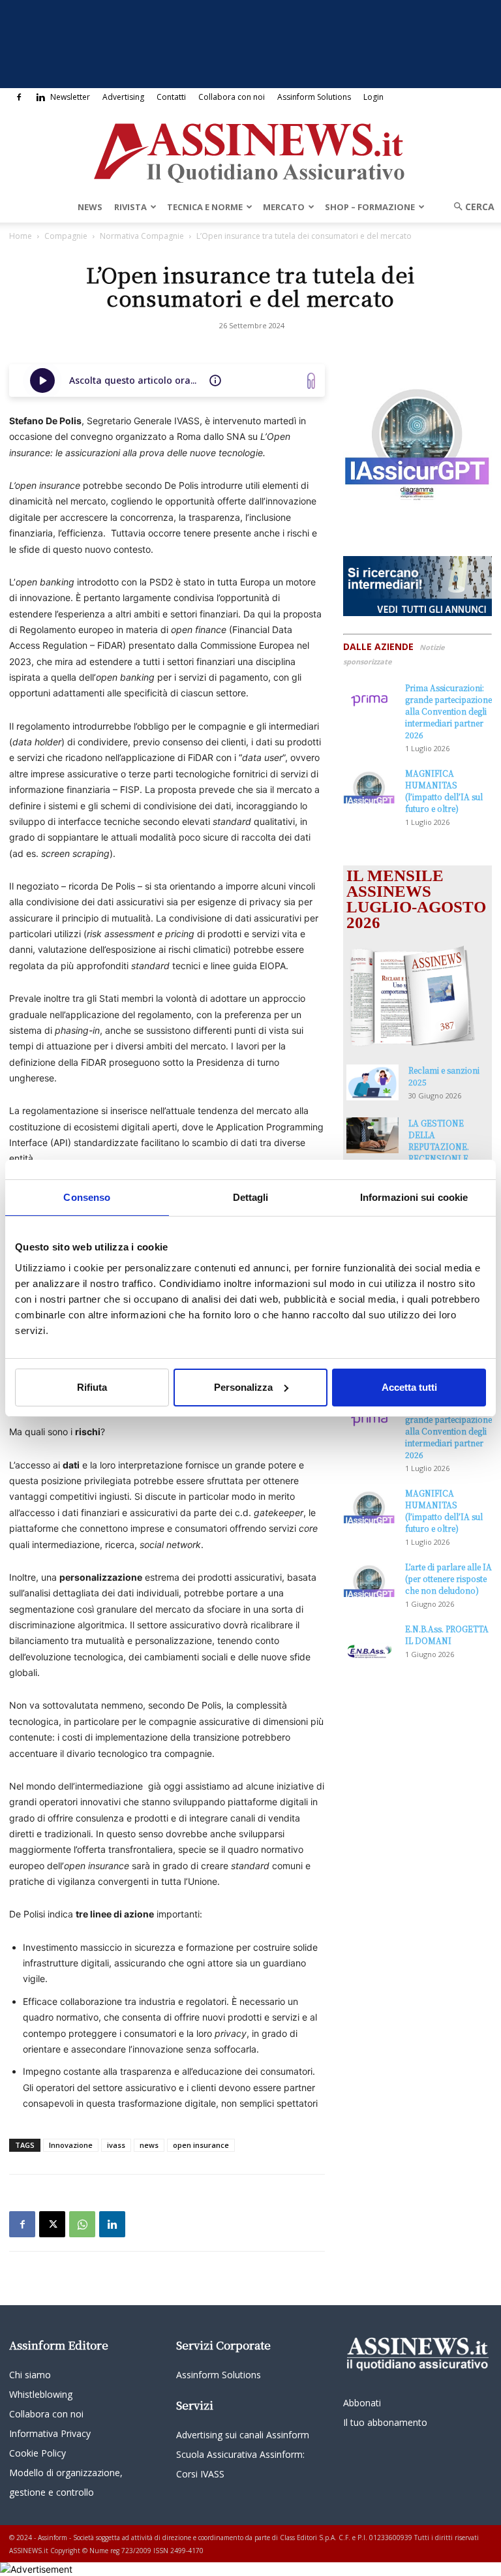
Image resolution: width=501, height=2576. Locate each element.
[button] (470, 207)
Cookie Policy (38, 2453)
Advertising (123, 97)
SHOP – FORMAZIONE (370, 207)
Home (21, 236)
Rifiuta (92, 1387)
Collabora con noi (232, 97)
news (149, 2145)
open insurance (201, 2145)
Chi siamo (30, 2375)
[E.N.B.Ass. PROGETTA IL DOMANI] (369, 1641)
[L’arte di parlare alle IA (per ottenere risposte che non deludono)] (369, 1579)
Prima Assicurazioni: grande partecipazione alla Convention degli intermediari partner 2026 (448, 711)
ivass (116, 2145)
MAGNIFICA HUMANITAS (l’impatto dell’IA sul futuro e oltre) (444, 791)
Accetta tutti (409, 1387)
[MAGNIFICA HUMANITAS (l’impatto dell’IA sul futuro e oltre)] (369, 785)
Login (373, 97)
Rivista (130, 207)
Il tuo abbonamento (385, 2422)
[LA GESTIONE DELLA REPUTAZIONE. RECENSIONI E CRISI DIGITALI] (372, 1135)
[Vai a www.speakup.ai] (311, 381)
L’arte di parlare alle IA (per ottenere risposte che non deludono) (448, 1578)
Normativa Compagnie (142, 236)
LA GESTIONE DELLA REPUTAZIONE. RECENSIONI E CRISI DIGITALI (439, 1146)
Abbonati (362, 2403)
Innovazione (71, 2145)
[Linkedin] (40, 97)
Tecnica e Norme (205, 207)
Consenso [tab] (87, 1197)
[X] (52, 2224)
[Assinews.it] (250, 149)
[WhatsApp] (82, 2224)
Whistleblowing (41, 2394)
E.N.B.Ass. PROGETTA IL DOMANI (447, 1635)
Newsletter (70, 97)
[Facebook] (19, 97)
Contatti (171, 97)
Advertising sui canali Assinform (243, 2435)
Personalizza (243, 1387)
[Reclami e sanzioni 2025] (372, 1082)
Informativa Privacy (50, 2433)
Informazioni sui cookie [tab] (414, 1197)
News (90, 207)
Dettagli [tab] (251, 1197)
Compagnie (66, 236)
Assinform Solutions (314, 97)
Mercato (284, 207)
